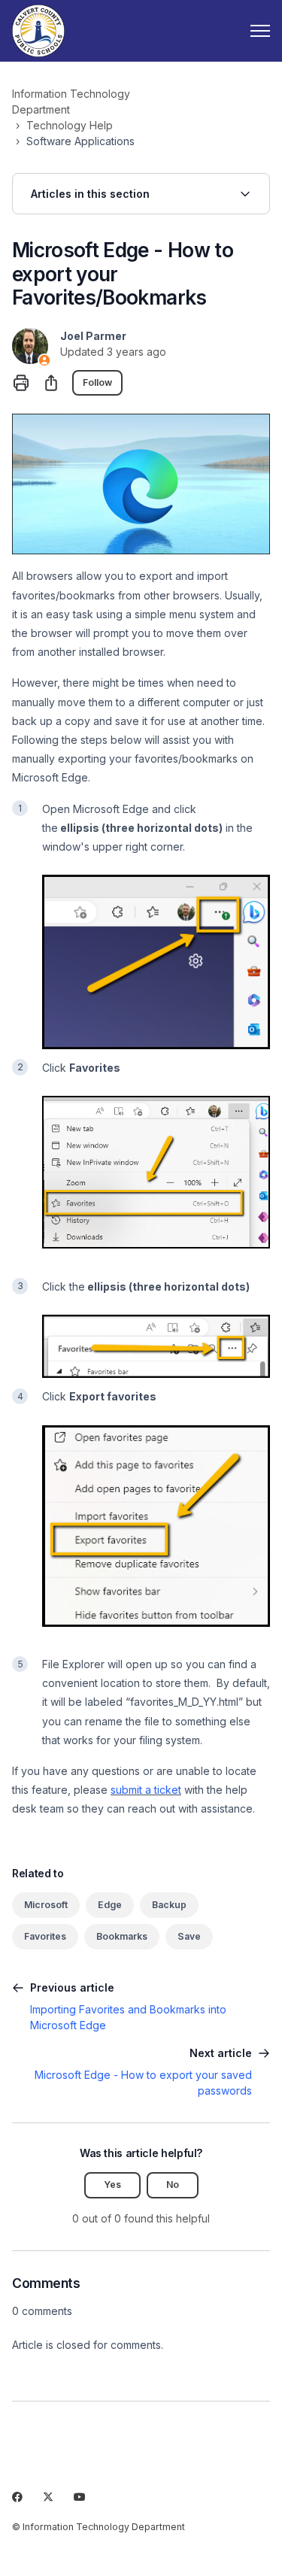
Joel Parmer (93, 336)
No (173, 2185)
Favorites (45, 1936)
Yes (112, 2185)
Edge (110, 1905)
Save (189, 1936)
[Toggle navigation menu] (260, 31)
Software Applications (80, 141)
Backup (169, 1905)
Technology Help (70, 125)
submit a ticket (146, 1790)
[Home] (38, 31)
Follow (97, 382)
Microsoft (46, 1905)
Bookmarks (122, 1936)
